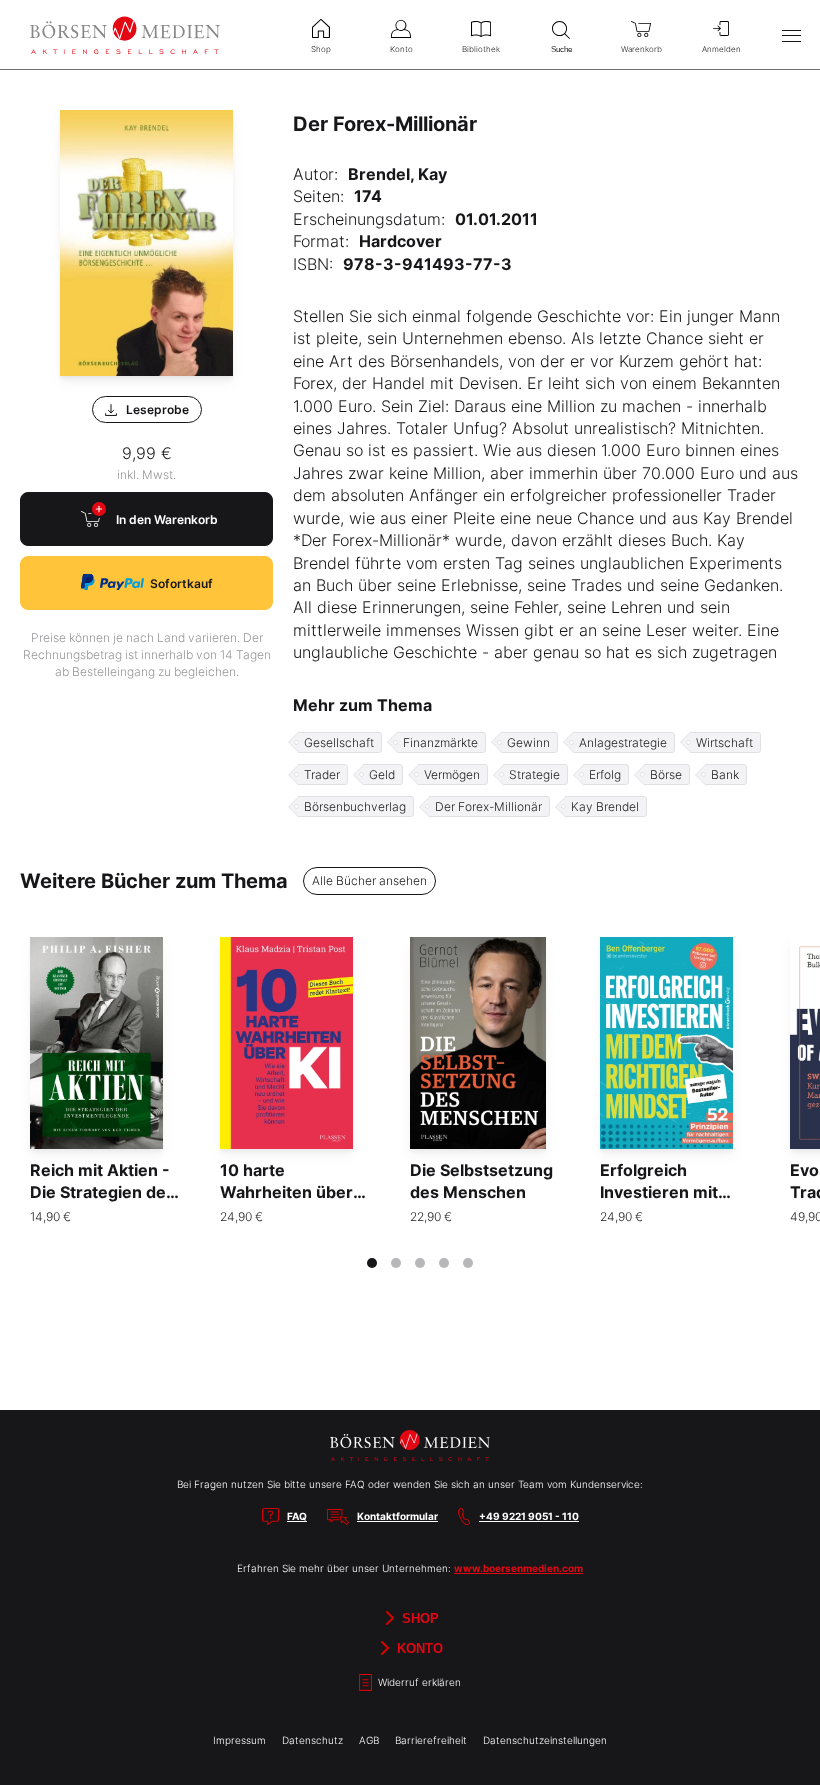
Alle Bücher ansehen (369, 880)
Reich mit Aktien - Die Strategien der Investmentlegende (106, 1192)
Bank (725, 774)
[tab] (372, 1263)
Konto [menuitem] (401, 49)
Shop (418, 1617)
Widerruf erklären (418, 1682)
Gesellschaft (339, 742)
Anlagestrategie (623, 742)
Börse (666, 774)
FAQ (297, 1516)
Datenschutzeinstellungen (545, 1740)
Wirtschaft (724, 742)
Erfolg (605, 774)
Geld (382, 774)
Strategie (534, 774)
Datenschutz (312, 1740)
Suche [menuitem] (561, 49)
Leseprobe (157, 409)
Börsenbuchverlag (355, 806)
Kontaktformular (397, 1516)
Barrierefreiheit (431, 1740)
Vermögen (452, 774)
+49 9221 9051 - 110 (529, 1516)
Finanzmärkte (440, 742)
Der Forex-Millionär (488, 806)
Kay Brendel (605, 806)
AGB (369, 1740)
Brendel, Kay (397, 174)
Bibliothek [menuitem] (481, 49)
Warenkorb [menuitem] (641, 49)
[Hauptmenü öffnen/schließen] (791, 35)
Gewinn (528, 742)
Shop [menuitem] (321, 49)
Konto (418, 1647)
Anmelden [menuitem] (721, 49)
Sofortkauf (181, 583)
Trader (322, 774)
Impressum (239, 1740)
